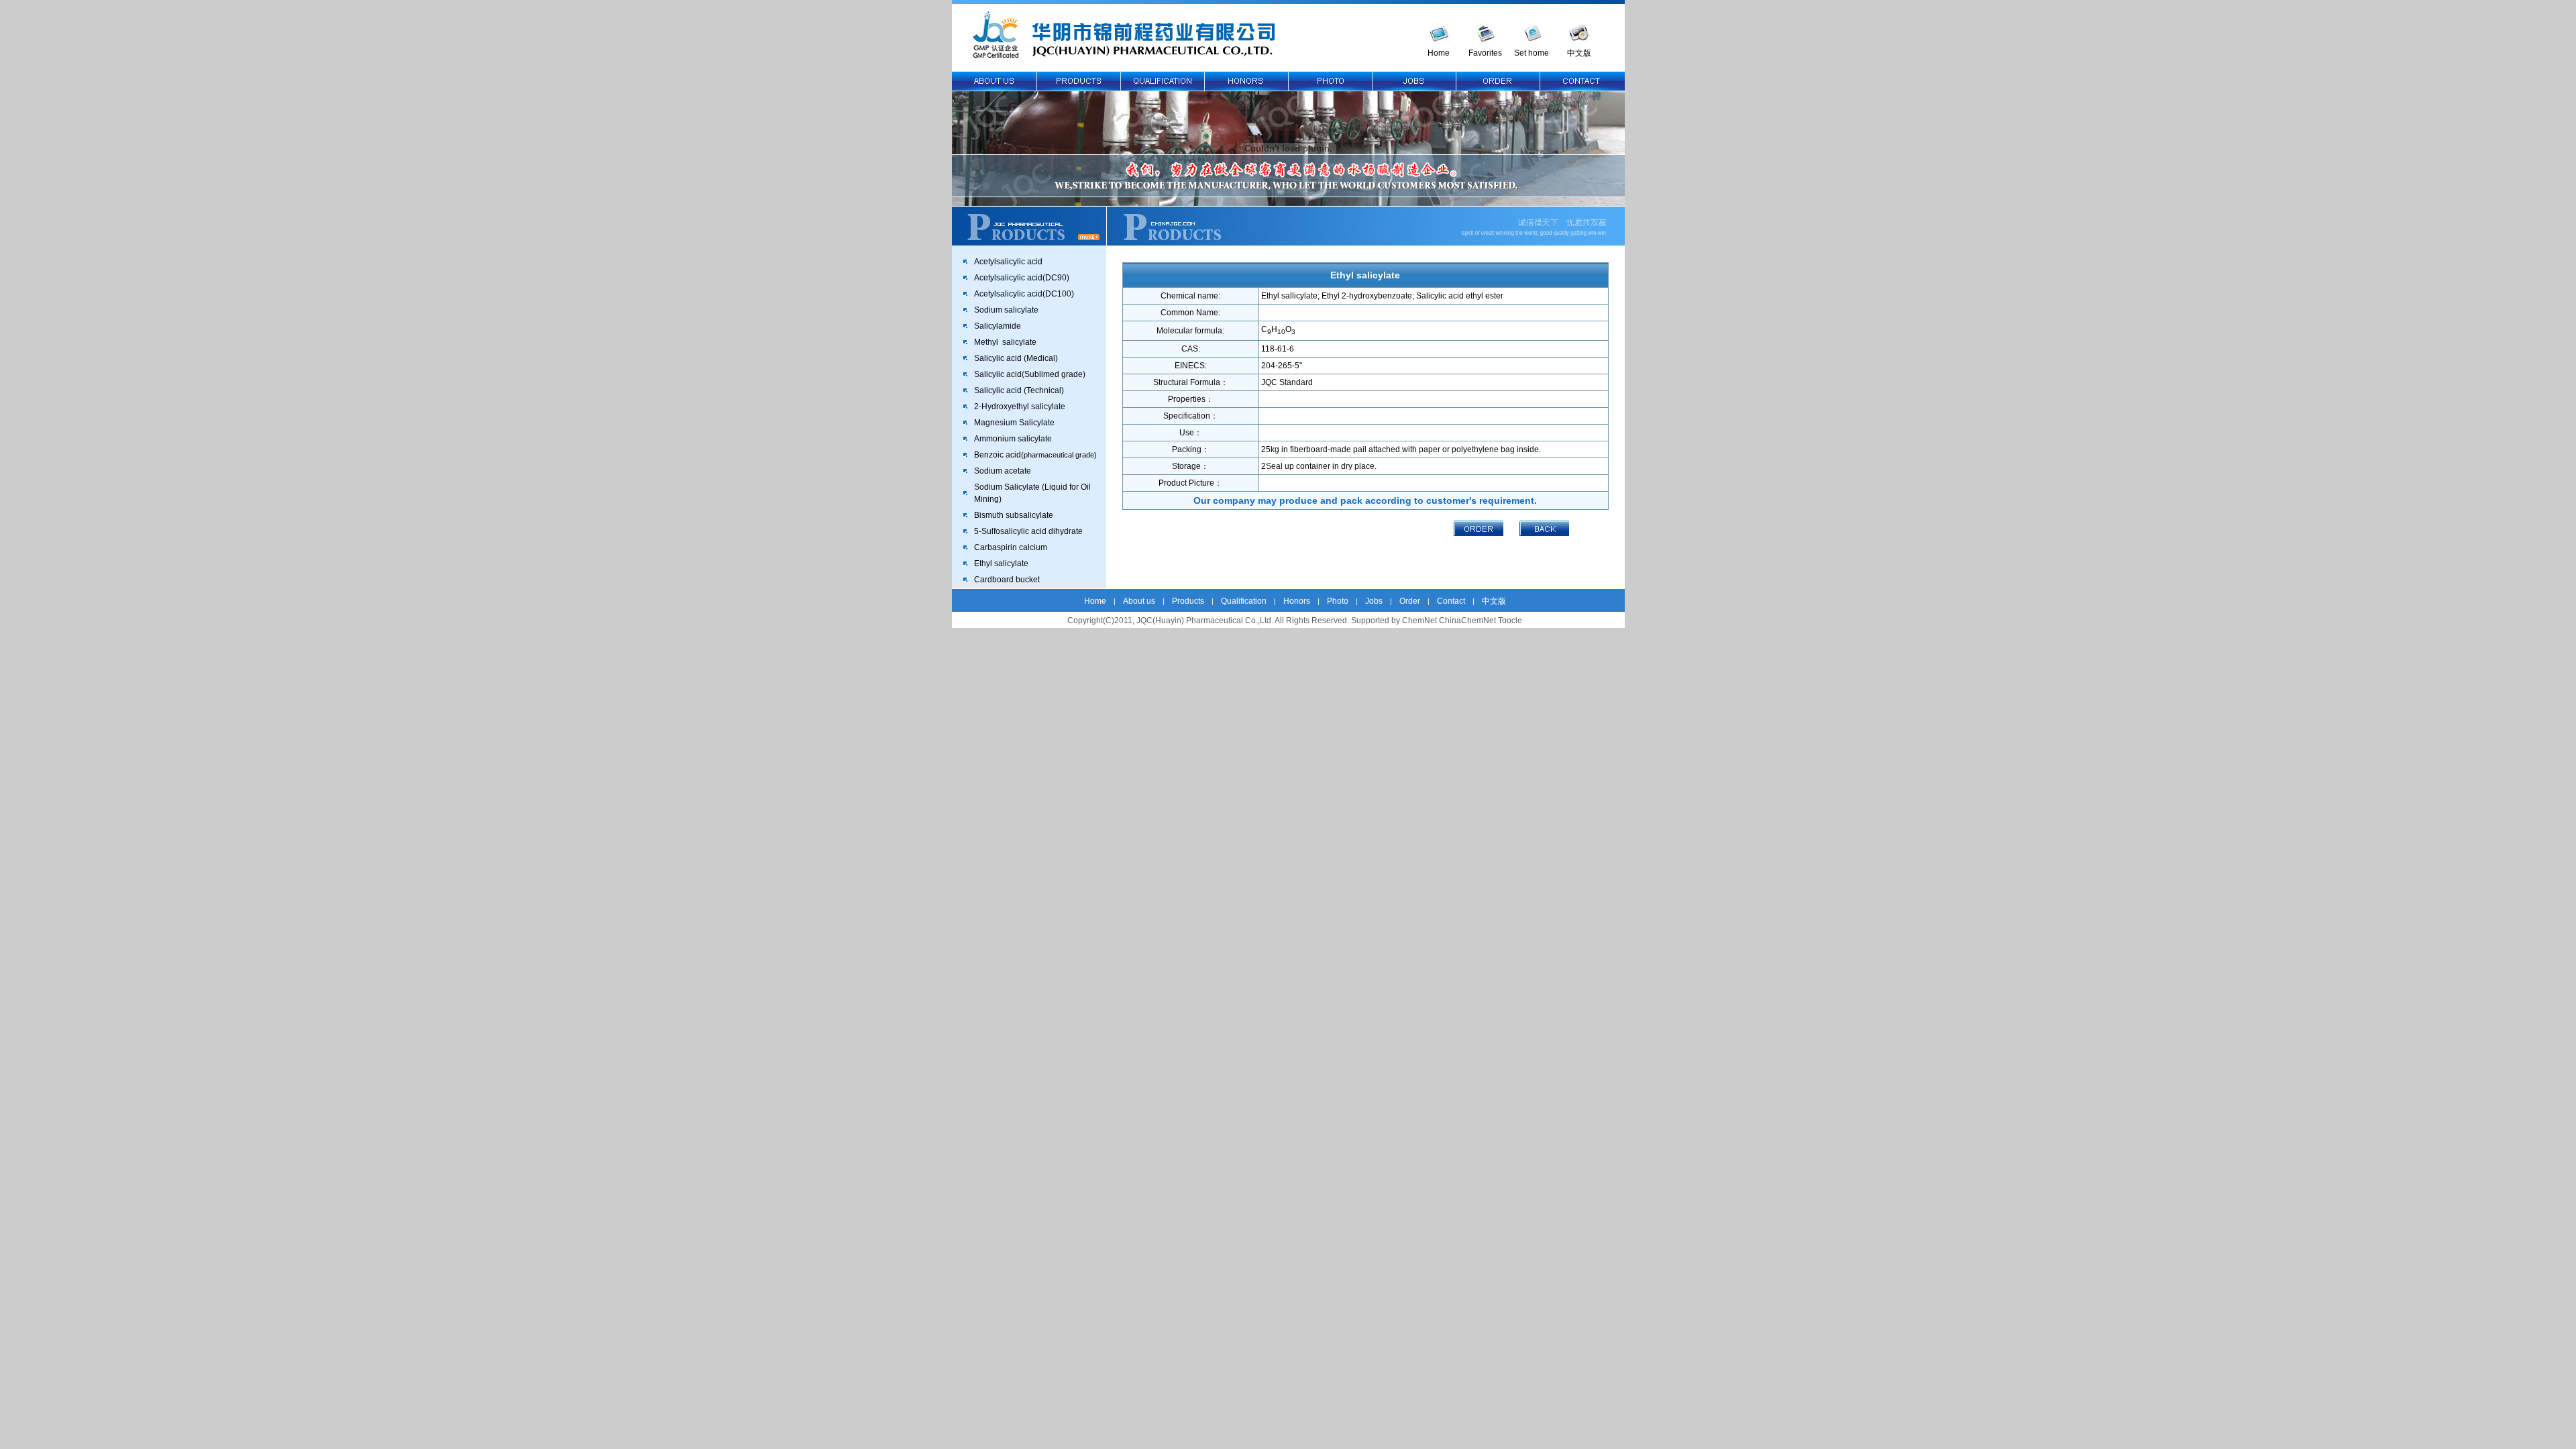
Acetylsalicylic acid (1008, 262)
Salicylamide (998, 326)
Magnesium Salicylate (1014, 423)
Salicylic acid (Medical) (1016, 358)
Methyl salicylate (1005, 342)
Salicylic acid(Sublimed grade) (1030, 374)
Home (1439, 53)
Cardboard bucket (1007, 580)
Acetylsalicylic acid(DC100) (1024, 294)
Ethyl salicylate (1001, 563)
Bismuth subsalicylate (1014, 515)
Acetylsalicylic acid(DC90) (1022, 278)
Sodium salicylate (1006, 310)
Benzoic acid (1035, 455)
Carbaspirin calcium (1011, 547)
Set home (1532, 53)
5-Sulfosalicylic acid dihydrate (1028, 531)
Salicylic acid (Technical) (1019, 390)
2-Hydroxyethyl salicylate (1020, 407)
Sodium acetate (1003, 471)
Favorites (1485, 53)
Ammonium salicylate (1013, 439)
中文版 (1579, 53)
